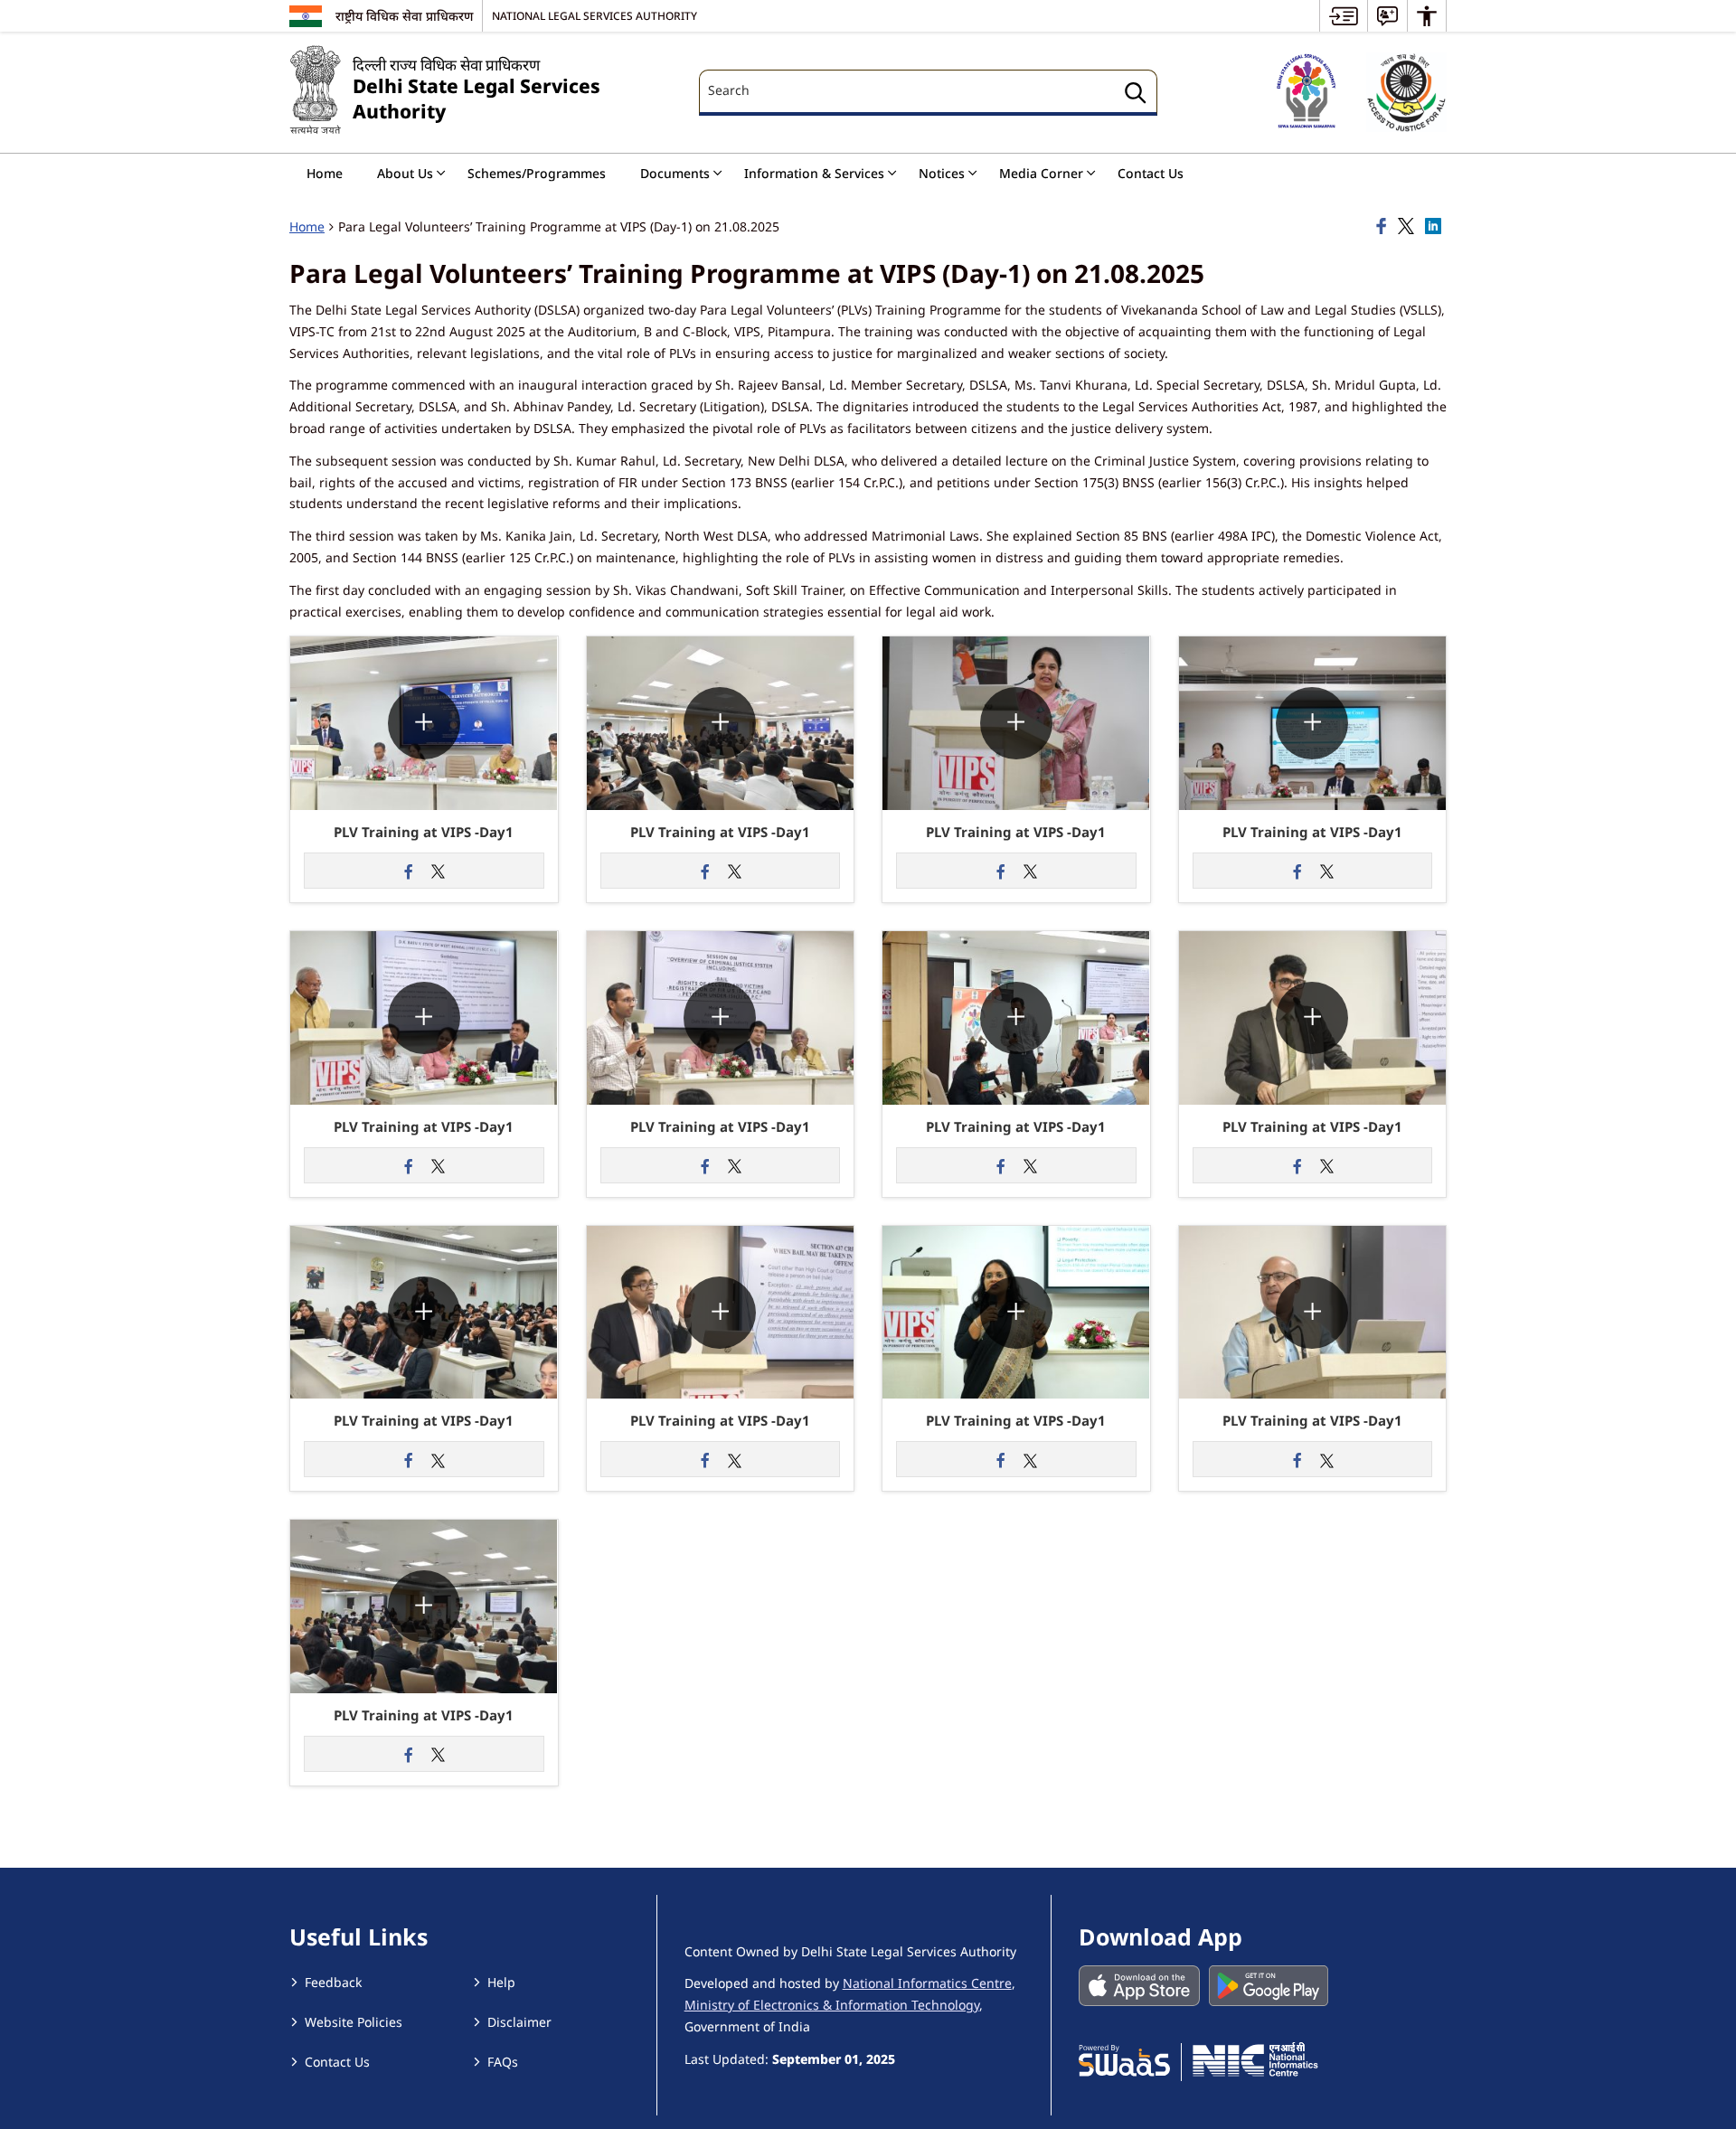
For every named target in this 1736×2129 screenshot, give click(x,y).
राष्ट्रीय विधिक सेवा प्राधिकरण (404, 16)
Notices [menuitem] (942, 173)
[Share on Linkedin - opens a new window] (1436, 227)
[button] (424, 645)
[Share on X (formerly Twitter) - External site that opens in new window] (439, 871)
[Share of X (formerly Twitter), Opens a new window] (1409, 227)
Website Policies (354, 2022)
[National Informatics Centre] (1255, 2059)
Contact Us (337, 2062)
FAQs (503, 2062)
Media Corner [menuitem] (1041, 173)
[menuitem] (1344, 16)
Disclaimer (519, 2022)
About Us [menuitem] (405, 173)
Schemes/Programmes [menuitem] (537, 173)
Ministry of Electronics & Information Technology (832, 2005)
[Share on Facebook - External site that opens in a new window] (410, 871)
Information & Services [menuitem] (814, 173)
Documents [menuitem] (675, 173)
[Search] (1136, 95)
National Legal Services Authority (594, 15)
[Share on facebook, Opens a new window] (1384, 227)
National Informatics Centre (927, 1983)
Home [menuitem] (325, 173)
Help (501, 1982)
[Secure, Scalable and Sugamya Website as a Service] (1124, 2059)
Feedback (333, 1982)
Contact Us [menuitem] (1151, 173)
